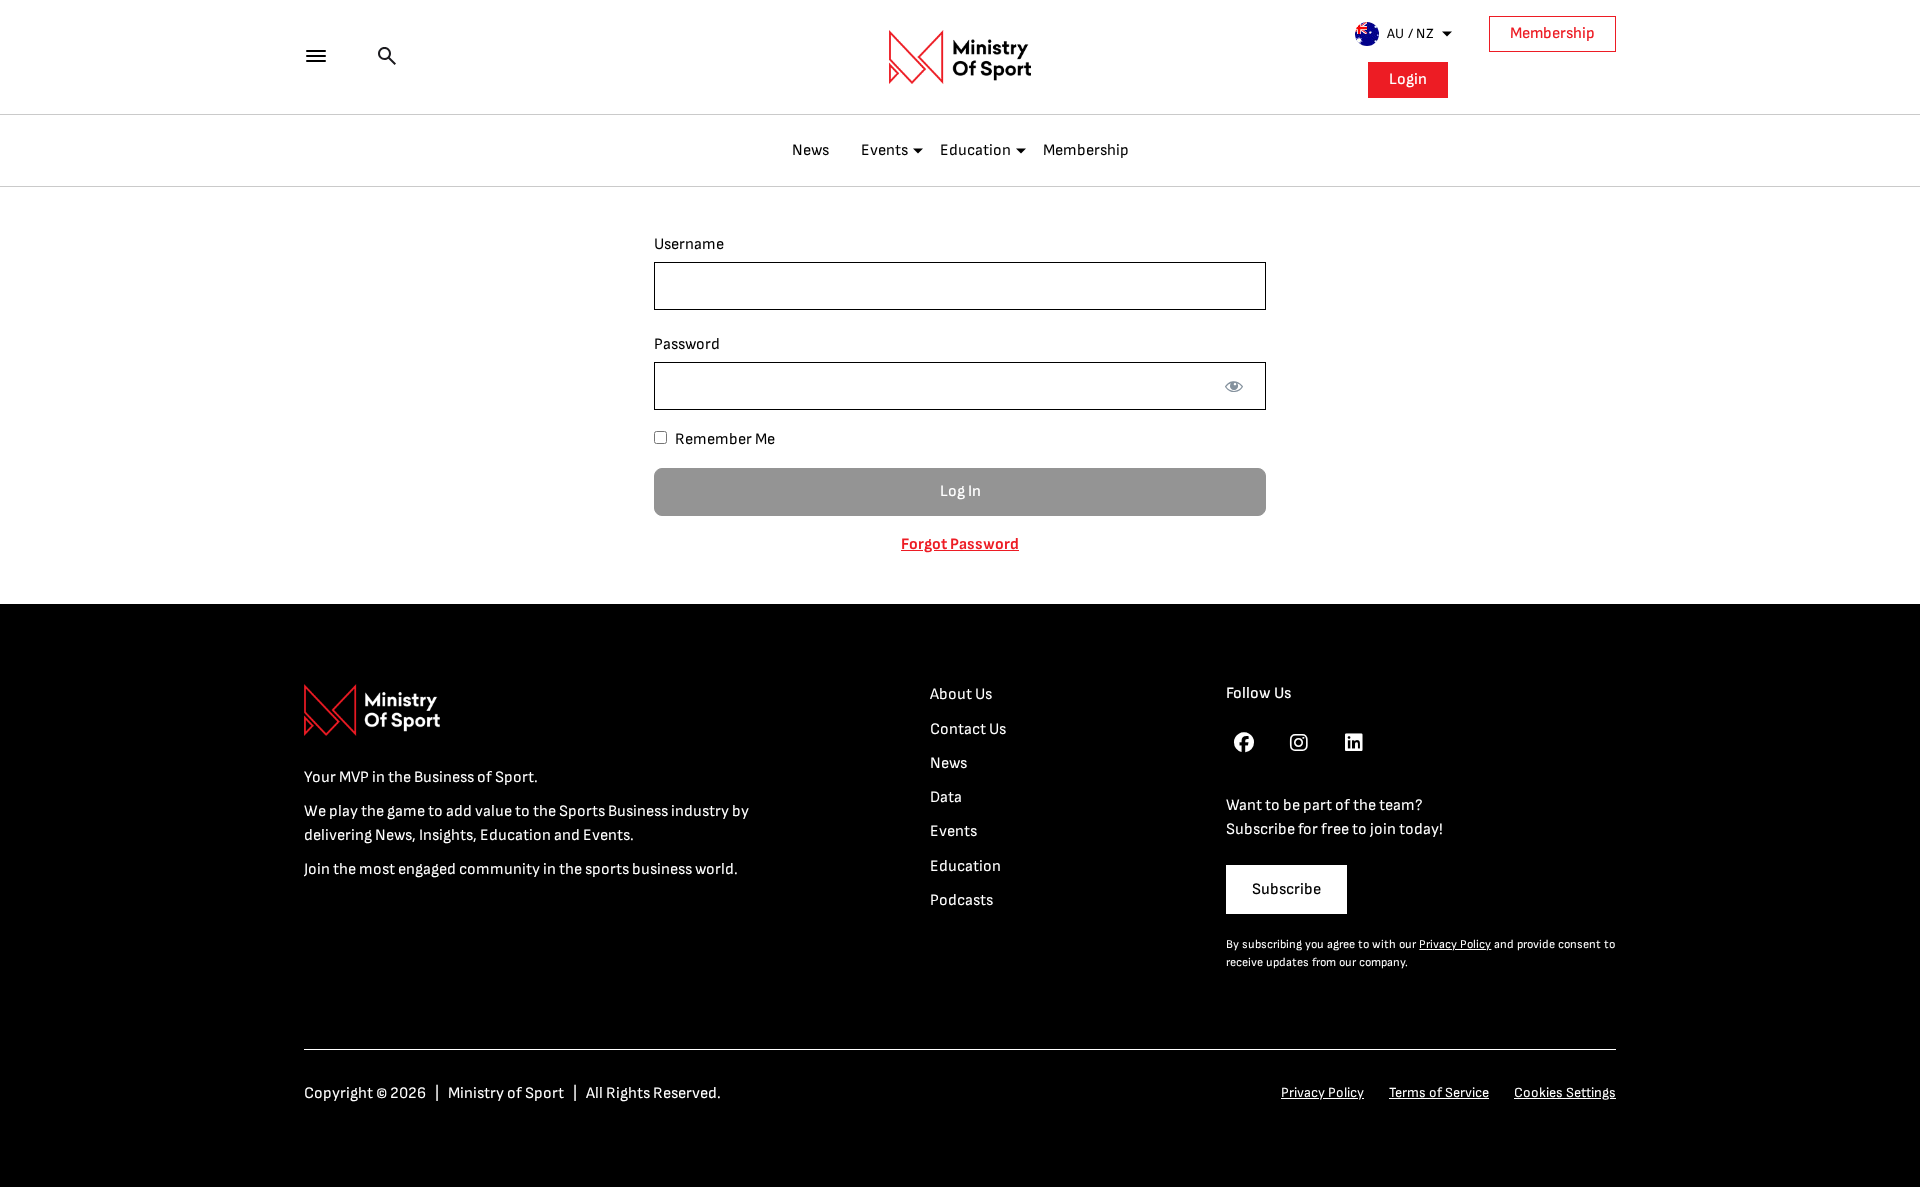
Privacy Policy (1455, 944)
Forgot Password (960, 544)
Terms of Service (1439, 1092)
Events (884, 150)
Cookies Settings (1565, 1092)
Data (946, 797)
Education (975, 150)
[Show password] (1233, 386)
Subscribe (1286, 889)
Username (689, 244)
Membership (1552, 33)
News (810, 150)
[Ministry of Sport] (960, 57)
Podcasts (961, 900)
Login (1408, 79)
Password (687, 344)
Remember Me (723, 439)
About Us (961, 694)
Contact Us (968, 729)
